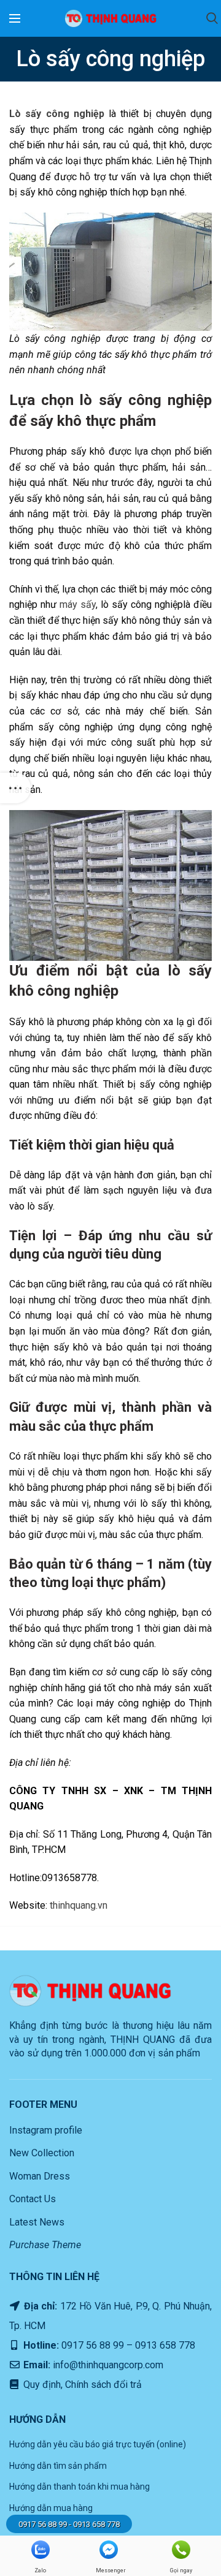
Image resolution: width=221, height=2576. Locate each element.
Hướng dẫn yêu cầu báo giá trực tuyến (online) (98, 2444)
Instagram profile (46, 2130)
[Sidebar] (15, 788)
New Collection (42, 2153)
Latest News (37, 2222)
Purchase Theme (45, 2245)
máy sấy (78, 604)
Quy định (41, 2385)
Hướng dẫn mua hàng (51, 2508)
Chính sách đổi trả (102, 2385)
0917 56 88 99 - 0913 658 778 (69, 2524)
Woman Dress (40, 2176)
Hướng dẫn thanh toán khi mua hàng (79, 2487)
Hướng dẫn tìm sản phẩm (58, 2466)
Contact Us (33, 2199)
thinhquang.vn (79, 1905)
